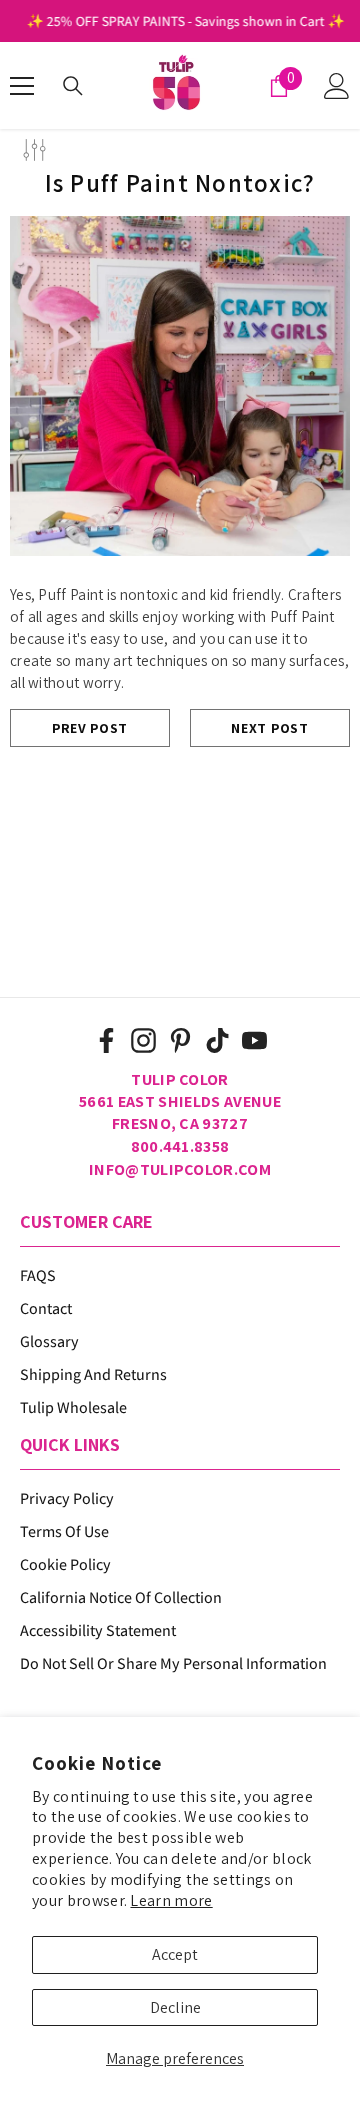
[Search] (73, 86)
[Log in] (337, 86)
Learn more (171, 1900)
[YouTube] (254, 1040)
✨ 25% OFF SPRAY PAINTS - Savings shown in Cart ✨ (180, 21)
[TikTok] (217, 1040)
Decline (175, 2007)
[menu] (22, 86)
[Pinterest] (180, 1040)
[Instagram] (143, 1040)
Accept (175, 1954)
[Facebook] (106, 1040)
